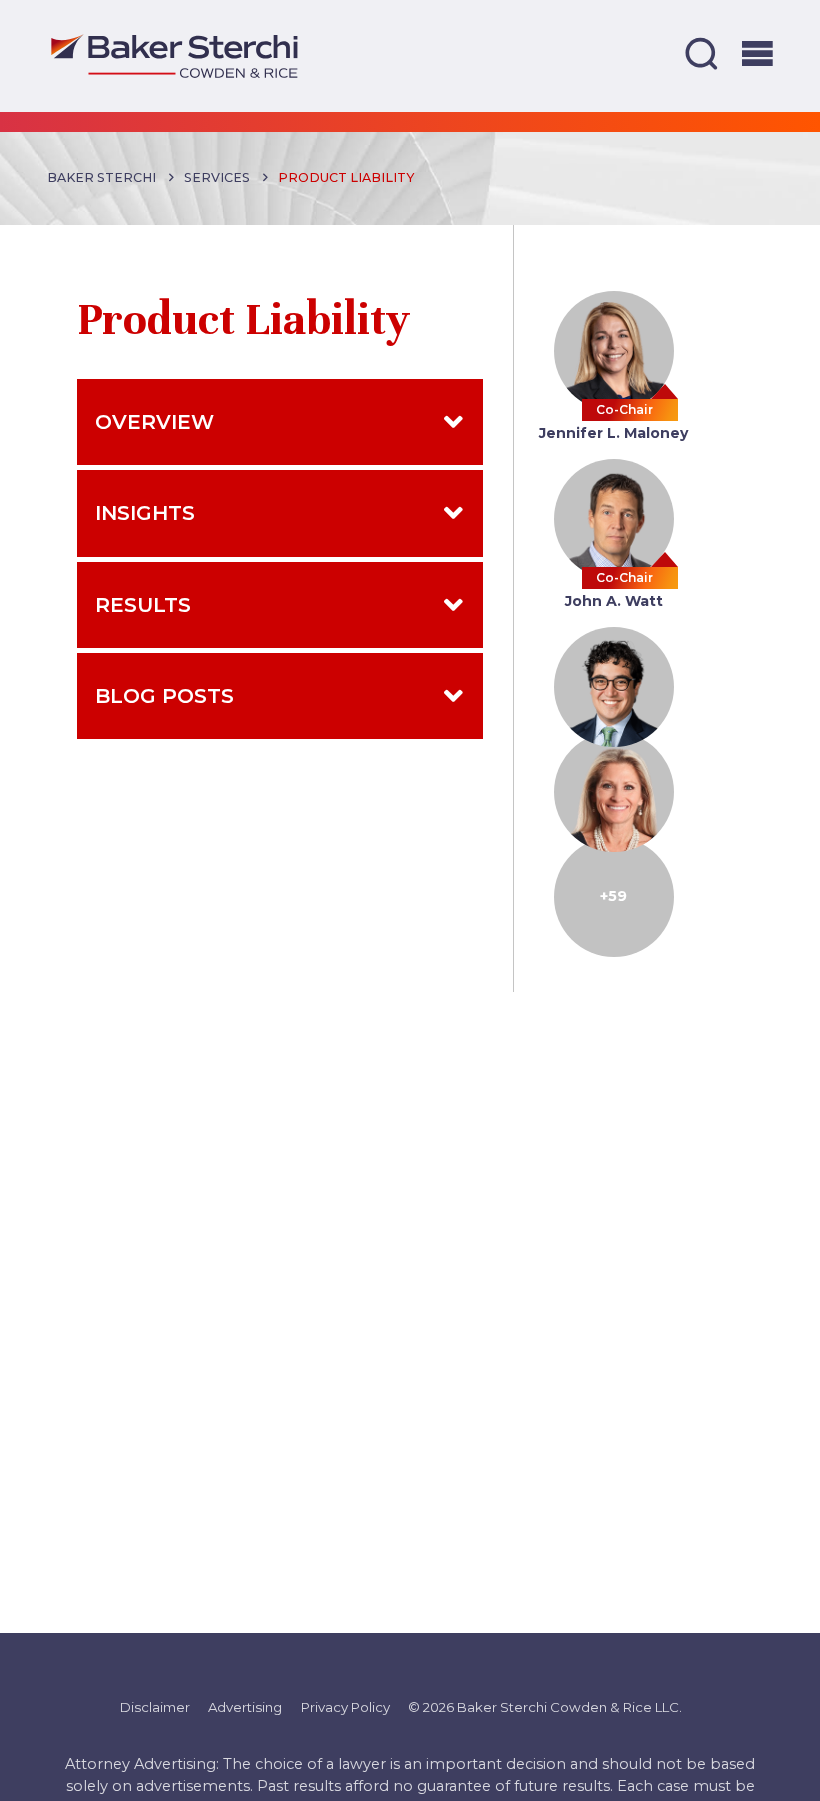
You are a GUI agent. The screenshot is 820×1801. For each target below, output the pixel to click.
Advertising (245, 1707)
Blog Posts (164, 695)
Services (217, 177)
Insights (145, 512)
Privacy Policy (345, 1707)
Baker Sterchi (101, 177)
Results (143, 604)
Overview (154, 421)
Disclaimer (155, 1707)
